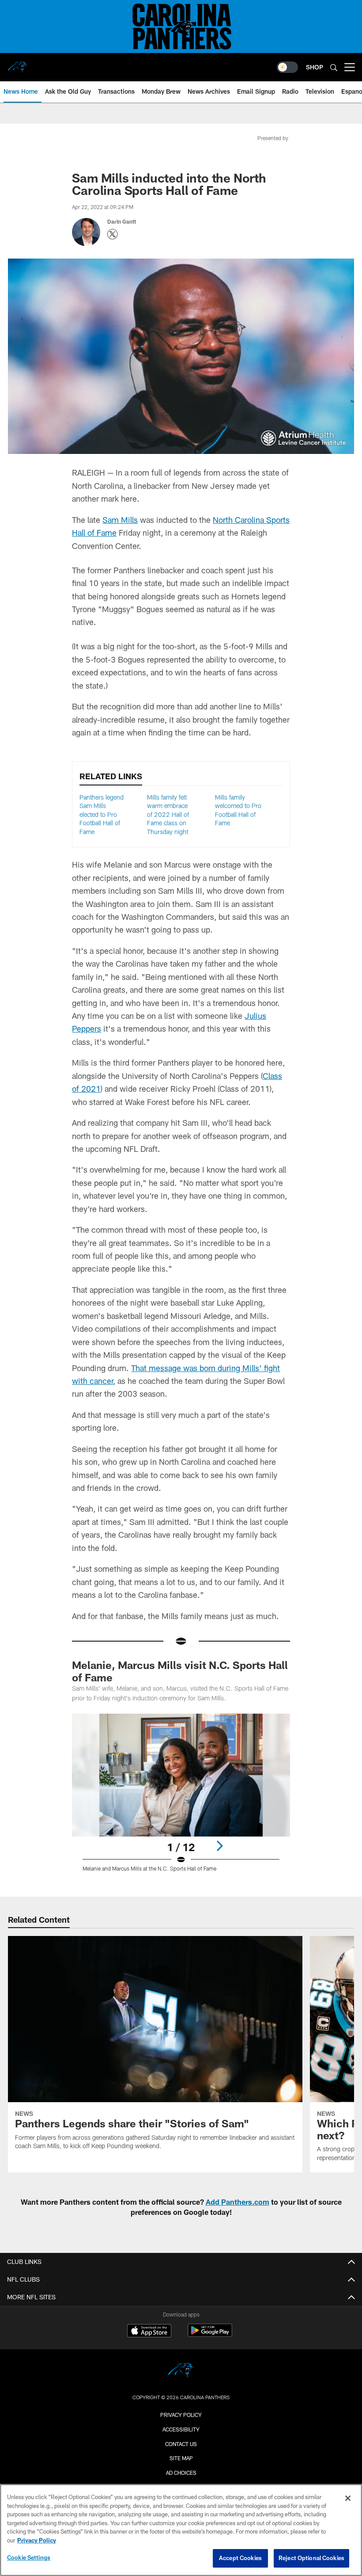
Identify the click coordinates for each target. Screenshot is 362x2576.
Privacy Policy (181, 2415)
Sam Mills (120, 520)
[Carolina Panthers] (181, 2372)
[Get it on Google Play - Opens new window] (210, 2335)
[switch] (287, 67)
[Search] (334, 67)
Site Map (181, 2458)
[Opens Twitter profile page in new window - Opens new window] (113, 234)
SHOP (315, 67)
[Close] (348, 2498)
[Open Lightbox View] (181, 1798)
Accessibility (181, 2429)
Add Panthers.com (238, 2202)
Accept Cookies (240, 2558)
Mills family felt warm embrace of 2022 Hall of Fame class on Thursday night (168, 814)
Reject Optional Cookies (311, 2558)
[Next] (219, 1846)
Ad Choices (181, 2473)
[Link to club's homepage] (18, 64)
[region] (181, 2530)
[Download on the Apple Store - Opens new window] (149, 2332)
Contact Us (181, 2444)
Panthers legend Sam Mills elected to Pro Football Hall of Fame (102, 814)
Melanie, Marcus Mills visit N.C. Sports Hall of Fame (180, 1671)
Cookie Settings (29, 2557)
